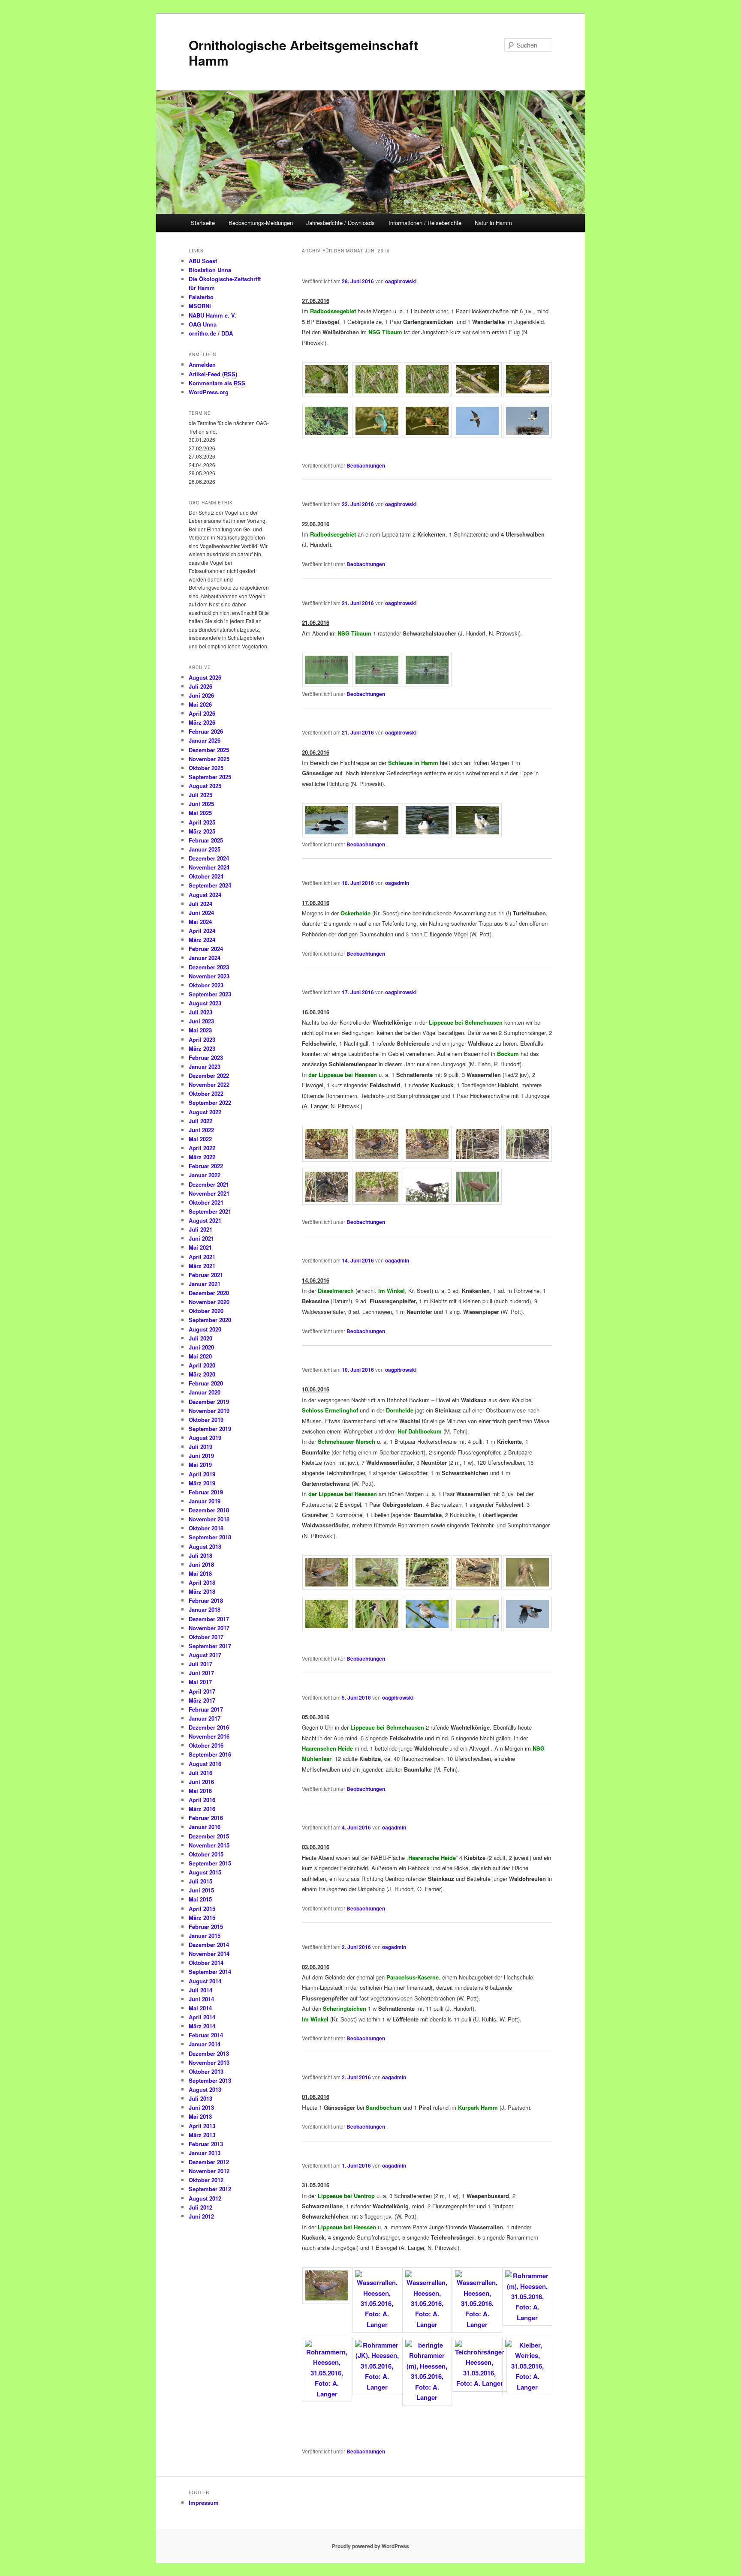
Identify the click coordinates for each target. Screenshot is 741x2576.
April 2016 (202, 1800)
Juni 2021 (201, 1238)
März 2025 (202, 831)
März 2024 (202, 940)
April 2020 (202, 1365)
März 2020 (202, 1374)
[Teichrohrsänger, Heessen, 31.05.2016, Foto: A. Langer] (479, 2383)
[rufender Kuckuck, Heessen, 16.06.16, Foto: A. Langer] (427, 1202)
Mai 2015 (200, 1899)
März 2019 (202, 1483)
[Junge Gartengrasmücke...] (327, 394)
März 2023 (202, 1048)
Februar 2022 (206, 1166)
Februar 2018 (206, 1600)
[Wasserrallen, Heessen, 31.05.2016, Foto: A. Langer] (377, 2324)
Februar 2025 (206, 840)
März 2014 (202, 2026)
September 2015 (210, 1863)
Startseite (203, 223)
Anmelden (202, 364)
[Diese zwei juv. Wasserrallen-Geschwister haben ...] (477, 1159)
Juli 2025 (200, 795)
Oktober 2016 (206, 1745)
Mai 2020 (200, 1356)
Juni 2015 (201, 1890)
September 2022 (210, 1102)
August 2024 (205, 895)
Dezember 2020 (209, 1293)
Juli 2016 (200, 1773)
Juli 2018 (200, 1555)
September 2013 (210, 2080)
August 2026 (205, 677)
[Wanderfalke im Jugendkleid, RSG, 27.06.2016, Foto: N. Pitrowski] (477, 435)
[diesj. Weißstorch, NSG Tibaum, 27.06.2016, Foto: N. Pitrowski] (527, 435)
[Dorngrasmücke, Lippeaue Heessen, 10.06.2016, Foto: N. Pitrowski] (427, 1628)
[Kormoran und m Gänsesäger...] (327, 835)
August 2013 (205, 2089)
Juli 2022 (200, 1121)
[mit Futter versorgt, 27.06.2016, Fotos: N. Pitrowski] (427, 394)
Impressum (204, 2503)
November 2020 (209, 1302)
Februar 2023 (206, 1057)
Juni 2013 (201, 2107)
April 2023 (202, 1039)
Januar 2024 (205, 958)
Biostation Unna (210, 270)
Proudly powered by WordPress (370, 2546)
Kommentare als (217, 383)
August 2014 (205, 1981)
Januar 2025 (205, 849)
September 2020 (210, 1320)
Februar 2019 (206, 1492)
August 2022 (205, 1112)
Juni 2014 (201, 1999)
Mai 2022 (200, 1139)
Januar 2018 (205, 1609)
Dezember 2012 (209, 2162)
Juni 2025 (201, 804)
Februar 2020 (206, 1383)
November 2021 (209, 1193)
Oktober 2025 (206, 768)
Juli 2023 (200, 1012)
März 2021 (202, 1266)
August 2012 (205, 2198)
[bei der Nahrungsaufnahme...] (427, 1587)
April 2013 (202, 2126)
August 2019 (205, 1438)
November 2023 (209, 976)
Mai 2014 (200, 2008)
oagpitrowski (401, 281)
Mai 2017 (200, 1682)
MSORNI (200, 306)
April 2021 (202, 1257)
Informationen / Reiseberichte (425, 223)
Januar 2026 (205, 740)
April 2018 (202, 1582)
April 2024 (202, 931)
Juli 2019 (200, 1447)
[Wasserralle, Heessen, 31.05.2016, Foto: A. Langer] (327, 2301)
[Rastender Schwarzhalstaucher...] (327, 684)
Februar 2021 (206, 1275)
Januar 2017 (205, 1718)
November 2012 (209, 2171)
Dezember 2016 (209, 1727)
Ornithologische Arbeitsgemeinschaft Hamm (303, 52)
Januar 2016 (205, 1827)
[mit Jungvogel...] (377, 1587)
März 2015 (202, 1918)
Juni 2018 (201, 1564)
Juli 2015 (200, 1881)
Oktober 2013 (206, 2071)
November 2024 (209, 867)
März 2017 (202, 1700)
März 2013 (202, 2135)
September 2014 (210, 1972)
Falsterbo (201, 297)
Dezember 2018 (209, 1510)
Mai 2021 (200, 1247)
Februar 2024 (206, 949)
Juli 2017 (200, 1664)
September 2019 (210, 1429)
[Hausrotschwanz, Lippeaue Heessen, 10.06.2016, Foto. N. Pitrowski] (477, 1628)
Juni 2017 (201, 1673)
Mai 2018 (200, 1573)
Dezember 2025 (209, 750)
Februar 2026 (206, 731)
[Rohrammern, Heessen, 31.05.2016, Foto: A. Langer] (327, 2394)
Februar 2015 (206, 1927)
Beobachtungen (366, 465)
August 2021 (205, 1220)
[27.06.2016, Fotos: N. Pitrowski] (427, 435)
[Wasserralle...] (327, 1587)
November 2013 (209, 2062)
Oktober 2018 (206, 1528)
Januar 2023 (205, 1066)
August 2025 (205, 786)
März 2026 (202, 722)
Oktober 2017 (206, 1637)
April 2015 (202, 1909)
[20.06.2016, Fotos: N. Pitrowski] (477, 835)
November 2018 (209, 1519)
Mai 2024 (200, 922)
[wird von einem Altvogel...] (377, 394)
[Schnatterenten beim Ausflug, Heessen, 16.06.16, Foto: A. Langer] (377, 1202)
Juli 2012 (200, 2207)
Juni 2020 (201, 1347)
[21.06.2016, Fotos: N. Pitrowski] (427, 684)
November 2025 (209, 759)
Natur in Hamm (493, 223)
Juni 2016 (201, 1782)
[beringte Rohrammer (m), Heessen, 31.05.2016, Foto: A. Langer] (427, 2397)
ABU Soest (203, 261)
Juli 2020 (200, 1338)
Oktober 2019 (206, 1420)
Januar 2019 (205, 1501)
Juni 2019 (201, 1456)
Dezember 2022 (209, 1075)
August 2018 (205, 1546)
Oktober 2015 (206, 1854)
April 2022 (202, 1148)
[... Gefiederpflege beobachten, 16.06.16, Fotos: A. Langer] (427, 1159)
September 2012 (210, 2189)
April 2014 (202, 2017)
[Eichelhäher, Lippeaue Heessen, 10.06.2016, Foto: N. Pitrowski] (527, 1628)
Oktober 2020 (206, 1311)
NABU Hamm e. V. (212, 315)
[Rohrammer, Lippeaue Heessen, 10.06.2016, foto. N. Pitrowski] (377, 1628)
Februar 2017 (206, 1709)
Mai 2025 (200, 813)
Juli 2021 (200, 1229)
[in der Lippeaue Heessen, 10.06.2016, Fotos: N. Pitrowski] (477, 1587)
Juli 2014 (200, 1990)
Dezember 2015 (209, 1836)
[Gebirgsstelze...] (477, 394)
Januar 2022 (205, 1175)
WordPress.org (209, 392)
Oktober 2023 (206, 985)
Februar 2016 (206, 1818)
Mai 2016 (200, 1791)
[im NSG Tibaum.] (377, 684)
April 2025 (202, 822)
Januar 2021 (205, 1284)
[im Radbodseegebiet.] (377, 435)
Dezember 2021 (209, 1184)
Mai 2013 (200, 2116)
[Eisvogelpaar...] (327, 435)
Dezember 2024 (209, 858)
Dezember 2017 (209, 1619)
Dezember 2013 (209, 2053)
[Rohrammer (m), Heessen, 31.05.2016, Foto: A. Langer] (527, 2318)
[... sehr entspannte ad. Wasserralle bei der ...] (377, 1159)
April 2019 (202, 1474)
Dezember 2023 (209, 967)
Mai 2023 (200, 1030)
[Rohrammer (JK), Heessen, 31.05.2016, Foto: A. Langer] (377, 2387)
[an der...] (377, 835)
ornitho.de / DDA (211, 333)
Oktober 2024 (206, 876)
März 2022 (202, 1157)
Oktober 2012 (206, 2180)
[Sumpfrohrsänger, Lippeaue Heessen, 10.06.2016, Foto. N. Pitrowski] (327, 1628)
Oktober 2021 (206, 1202)
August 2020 (205, 1329)
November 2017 (209, 1628)
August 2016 (205, 1764)
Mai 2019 (200, 1465)
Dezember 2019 (209, 1402)
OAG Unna (203, 324)
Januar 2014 (205, 2044)
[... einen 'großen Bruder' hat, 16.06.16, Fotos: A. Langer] (327, 1202)
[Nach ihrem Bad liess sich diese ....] (327, 1159)
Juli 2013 (200, 2098)
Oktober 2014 (206, 1963)
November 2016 (209, 1736)
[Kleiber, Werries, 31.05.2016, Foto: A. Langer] (527, 2387)
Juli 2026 (200, 686)
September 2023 (210, 994)
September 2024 (210, 885)
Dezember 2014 (209, 1945)
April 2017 (202, 1691)
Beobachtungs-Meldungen (261, 223)
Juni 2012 (201, 2216)
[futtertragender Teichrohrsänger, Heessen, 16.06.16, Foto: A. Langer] (477, 1202)
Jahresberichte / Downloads (340, 223)
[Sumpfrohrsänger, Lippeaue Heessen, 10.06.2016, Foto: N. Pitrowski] (527, 1587)
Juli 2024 (200, 904)
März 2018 (202, 1591)
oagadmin (397, 883)
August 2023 (205, 1003)
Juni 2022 (201, 1130)
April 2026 (202, 713)
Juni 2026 (201, 695)
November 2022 (209, 1084)
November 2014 (209, 1954)
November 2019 (209, 1411)
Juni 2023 (201, 1021)
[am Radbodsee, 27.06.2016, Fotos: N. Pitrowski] (527, 394)
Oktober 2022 (206, 1093)
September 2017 (210, 1646)
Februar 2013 (206, 2144)
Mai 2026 (200, 704)
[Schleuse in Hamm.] (427, 835)
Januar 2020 (205, 1392)
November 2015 (209, 1845)
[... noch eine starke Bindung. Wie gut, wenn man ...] (527, 1159)
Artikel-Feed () (213, 374)
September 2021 (210, 1211)
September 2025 (210, 777)
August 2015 (205, 1872)
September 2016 (210, 1754)
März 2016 (202, 1809)
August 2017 (205, 1655)
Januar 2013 (205, 2153)
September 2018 (210, 1537)
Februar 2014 (206, 2035)
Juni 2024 (201, 913)
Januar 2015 (205, 1936)
